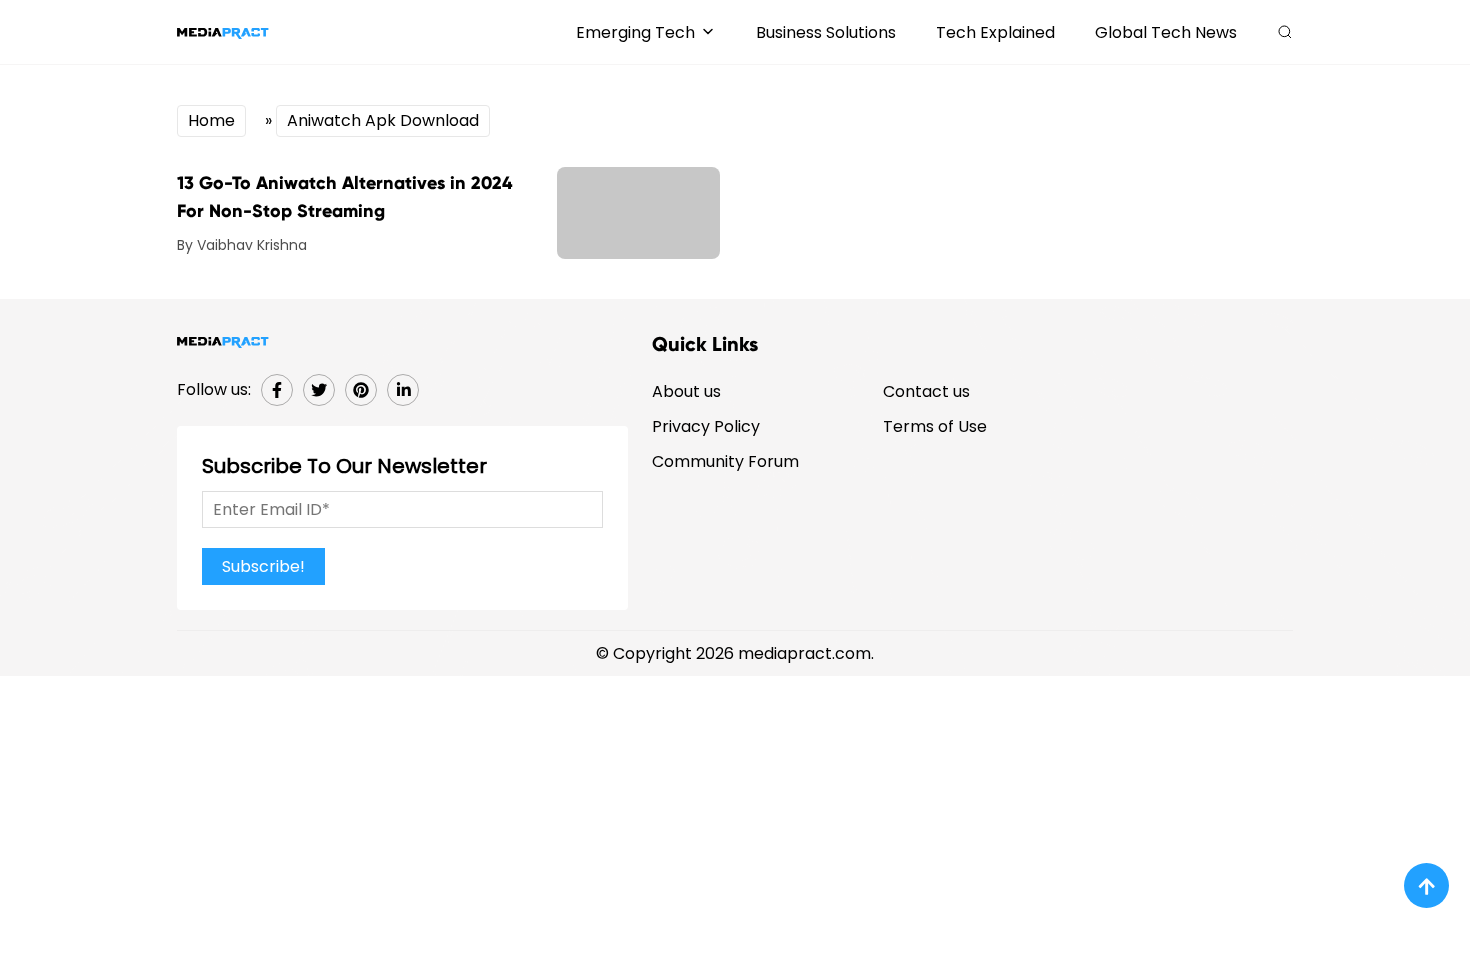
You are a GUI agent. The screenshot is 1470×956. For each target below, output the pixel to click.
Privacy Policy (706, 426)
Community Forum (725, 461)
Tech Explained (995, 32)
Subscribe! (263, 566)
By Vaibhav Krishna (242, 245)
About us (686, 391)
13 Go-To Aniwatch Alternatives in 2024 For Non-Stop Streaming (344, 197)
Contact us (926, 391)
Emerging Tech (635, 32)
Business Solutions (826, 32)
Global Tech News (1166, 32)
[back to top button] (1426, 885)
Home (211, 120)
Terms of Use (935, 426)
